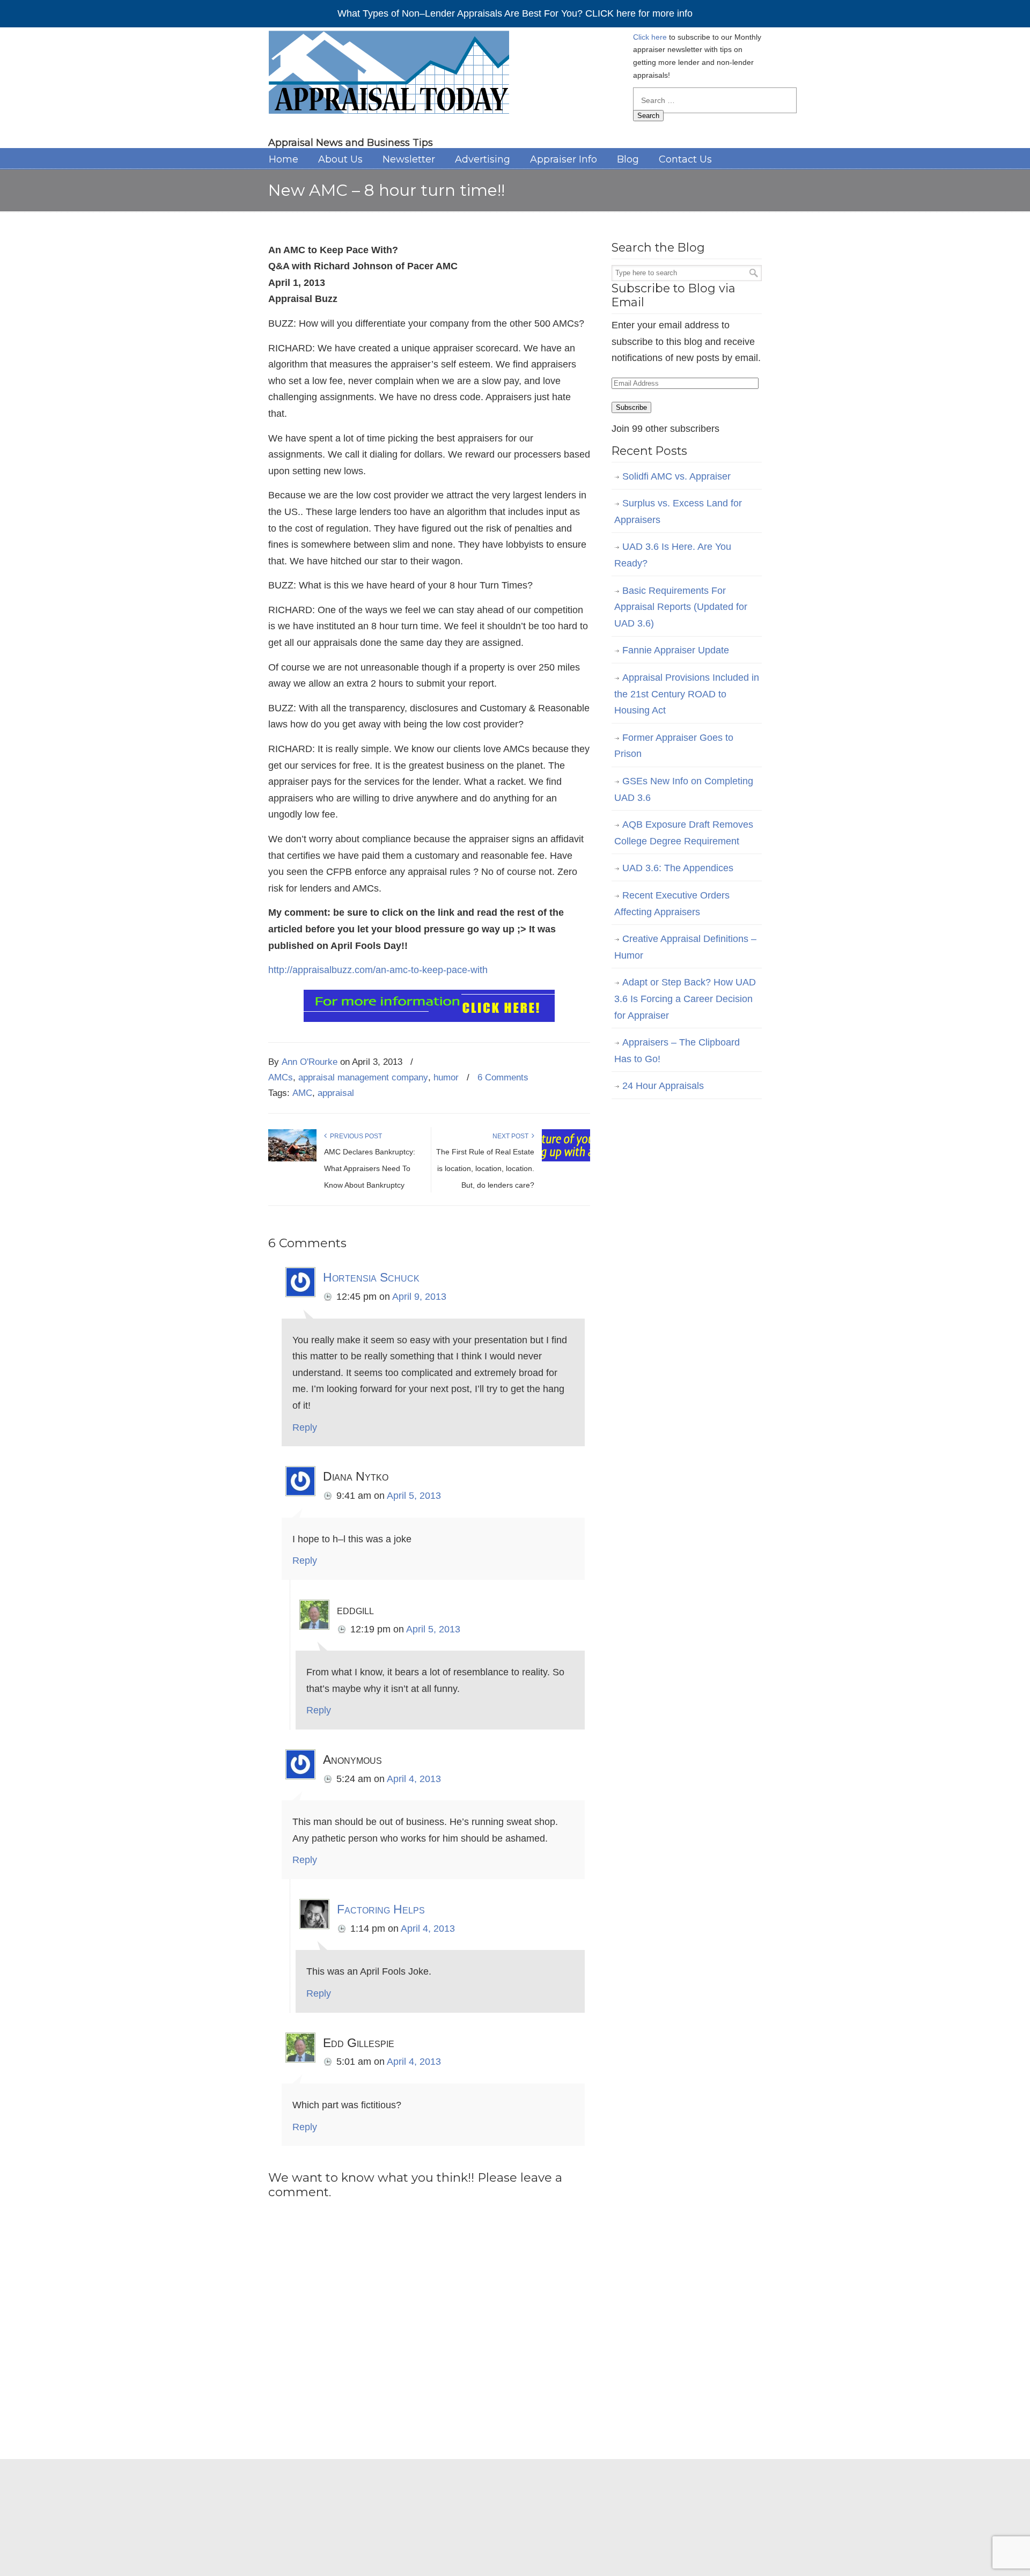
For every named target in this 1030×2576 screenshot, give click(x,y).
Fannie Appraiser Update (676, 650)
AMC (302, 1093)
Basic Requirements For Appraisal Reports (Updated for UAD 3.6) (681, 607)
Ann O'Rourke (310, 1062)
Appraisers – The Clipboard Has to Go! (677, 1051)
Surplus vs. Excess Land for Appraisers (678, 511)
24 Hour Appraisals (663, 1086)
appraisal (336, 1093)
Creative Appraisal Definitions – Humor (685, 947)
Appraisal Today (389, 76)
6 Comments (503, 1077)
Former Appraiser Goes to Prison (674, 746)
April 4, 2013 (414, 1779)
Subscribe (631, 407)
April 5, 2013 (414, 1496)
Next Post (512, 1136)
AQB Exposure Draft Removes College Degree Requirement (684, 833)
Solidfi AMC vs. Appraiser (676, 476)
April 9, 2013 (419, 1297)
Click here (650, 37)
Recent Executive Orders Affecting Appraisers (672, 904)
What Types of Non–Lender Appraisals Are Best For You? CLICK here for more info (515, 13)
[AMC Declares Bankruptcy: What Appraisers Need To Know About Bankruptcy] (292, 1159)
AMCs (281, 1077)
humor (446, 1077)
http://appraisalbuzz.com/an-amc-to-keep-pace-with (378, 970)
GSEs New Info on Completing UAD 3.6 (684, 789)
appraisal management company (363, 1077)
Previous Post (354, 1136)
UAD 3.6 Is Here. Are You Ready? (673, 555)
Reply (305, 1427)
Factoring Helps (381, 1909)
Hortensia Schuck (371, 1277)
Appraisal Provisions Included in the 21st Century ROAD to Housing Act (687, 694)
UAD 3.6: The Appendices (678, 868)
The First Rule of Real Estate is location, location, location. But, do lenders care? (485, 1168)
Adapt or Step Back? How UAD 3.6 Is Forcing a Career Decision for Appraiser (685, 999)
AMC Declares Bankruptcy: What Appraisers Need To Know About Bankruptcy (370, 1168)
